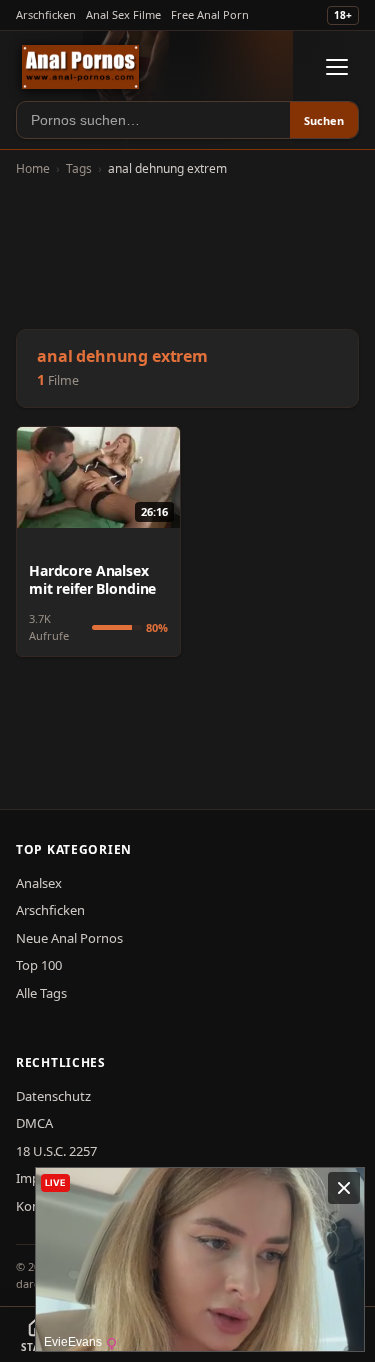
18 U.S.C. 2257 (56, 1151)
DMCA (34, 1123)
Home (33, 168)
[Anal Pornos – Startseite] (80, 67)
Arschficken (46, 14)
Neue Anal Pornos (69, 938)
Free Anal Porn (210, 14)
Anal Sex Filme (123, 14)
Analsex (39, 883)
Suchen (324, 120)
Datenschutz (53, 1096)
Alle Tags (41, 993)
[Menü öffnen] (337, 67)
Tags (79, 168)
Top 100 (39, 965)
